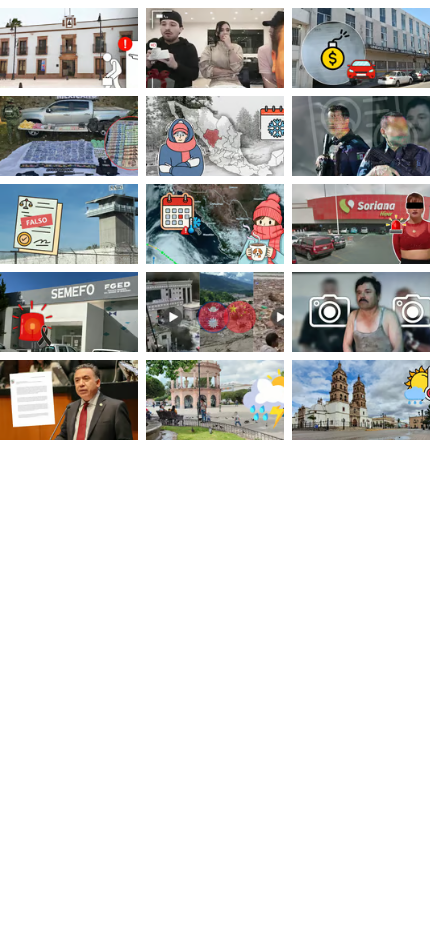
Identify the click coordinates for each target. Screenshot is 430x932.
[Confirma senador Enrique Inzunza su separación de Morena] (69, 400)
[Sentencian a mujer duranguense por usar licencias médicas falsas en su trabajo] (69, 224)
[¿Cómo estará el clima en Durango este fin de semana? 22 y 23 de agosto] (215, 400)
